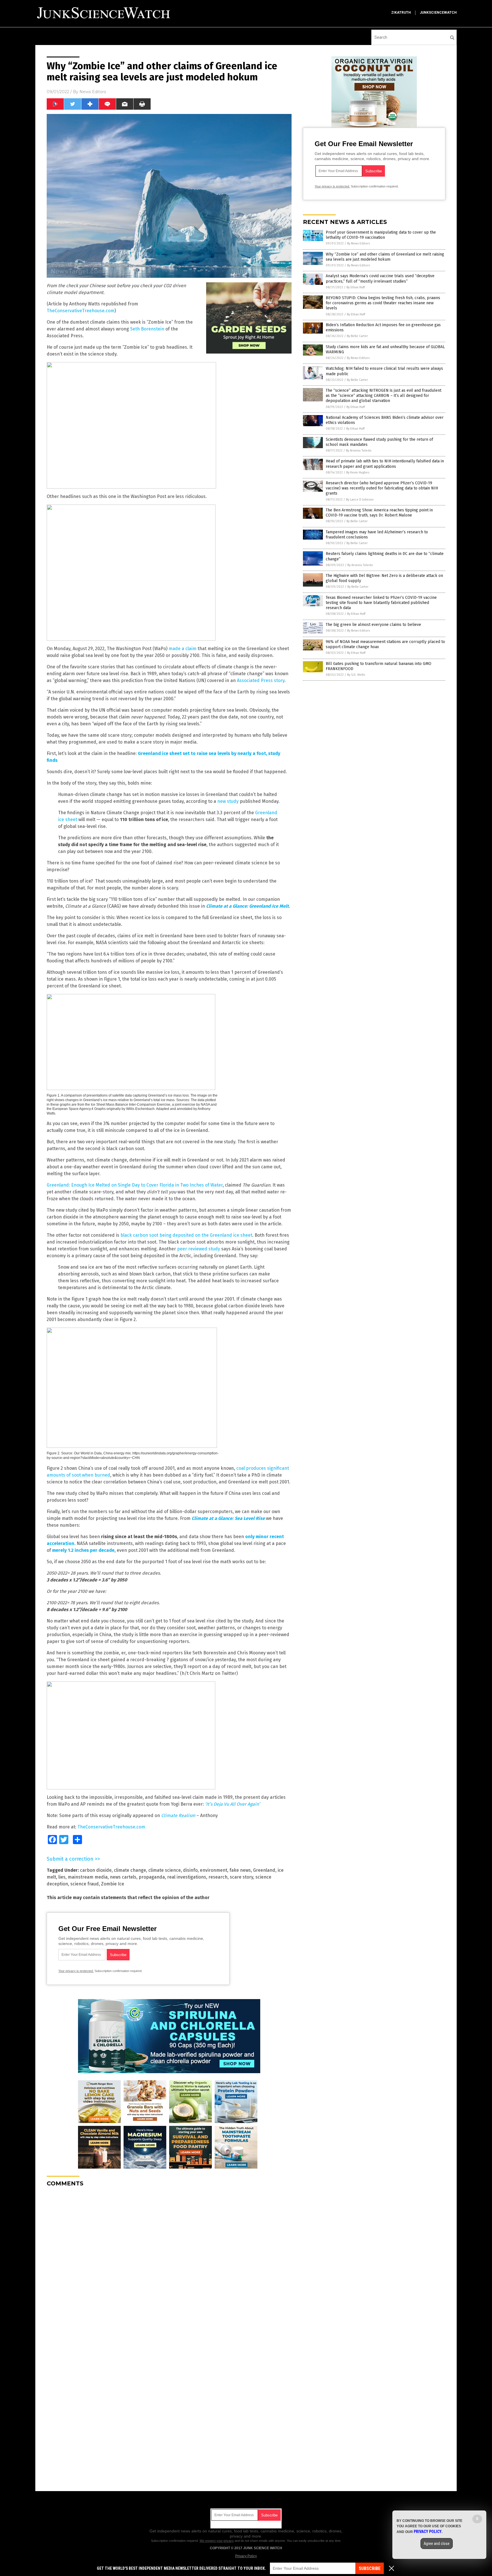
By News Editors (358, 243)
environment (214, 1870)
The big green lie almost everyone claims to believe (373, 625)
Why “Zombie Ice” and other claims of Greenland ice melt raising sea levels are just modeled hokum (385, 257)
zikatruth (401, 13)
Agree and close (437, 2544)
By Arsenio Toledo (359, 451)
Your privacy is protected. (76, 1971)
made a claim (183, 649)
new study (228, 801)
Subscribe (370, 2568)
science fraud (85, 1884)
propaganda (152, 1877)
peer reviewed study (199, 1249)
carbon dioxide (96, 1870)
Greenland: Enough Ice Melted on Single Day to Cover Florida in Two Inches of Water (135, 1185)
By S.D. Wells (356, 675)
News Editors (93, 92)
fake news (240, 1870)
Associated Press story (261, 680)
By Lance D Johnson (360, 500)
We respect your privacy (217, 2541)
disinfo (190, 1870)
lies (62, 1877)
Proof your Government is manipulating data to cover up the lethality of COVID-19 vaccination (381, 235)
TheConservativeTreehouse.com (81, 311)
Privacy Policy (246, 2556)
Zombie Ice (113, 1884)
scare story (241, 1877)
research (218, 1877)
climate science (165, 1870)
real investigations (187, 1877)
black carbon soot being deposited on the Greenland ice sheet (186, 1235)
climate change (130, 1870)
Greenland (264, 1870)
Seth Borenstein (147, 329)
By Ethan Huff (356, 287)
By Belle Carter (357, 336)
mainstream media (88, 1877)
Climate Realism (178, 1815)
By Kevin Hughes (358, 472)
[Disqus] (169, 2263)
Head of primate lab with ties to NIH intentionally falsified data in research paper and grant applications (385, 464)
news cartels (123, 1877)
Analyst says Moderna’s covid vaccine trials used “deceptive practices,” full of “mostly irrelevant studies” (380, 278)
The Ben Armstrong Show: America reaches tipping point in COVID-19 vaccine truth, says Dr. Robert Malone (379, 513)
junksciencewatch (438, 13)
